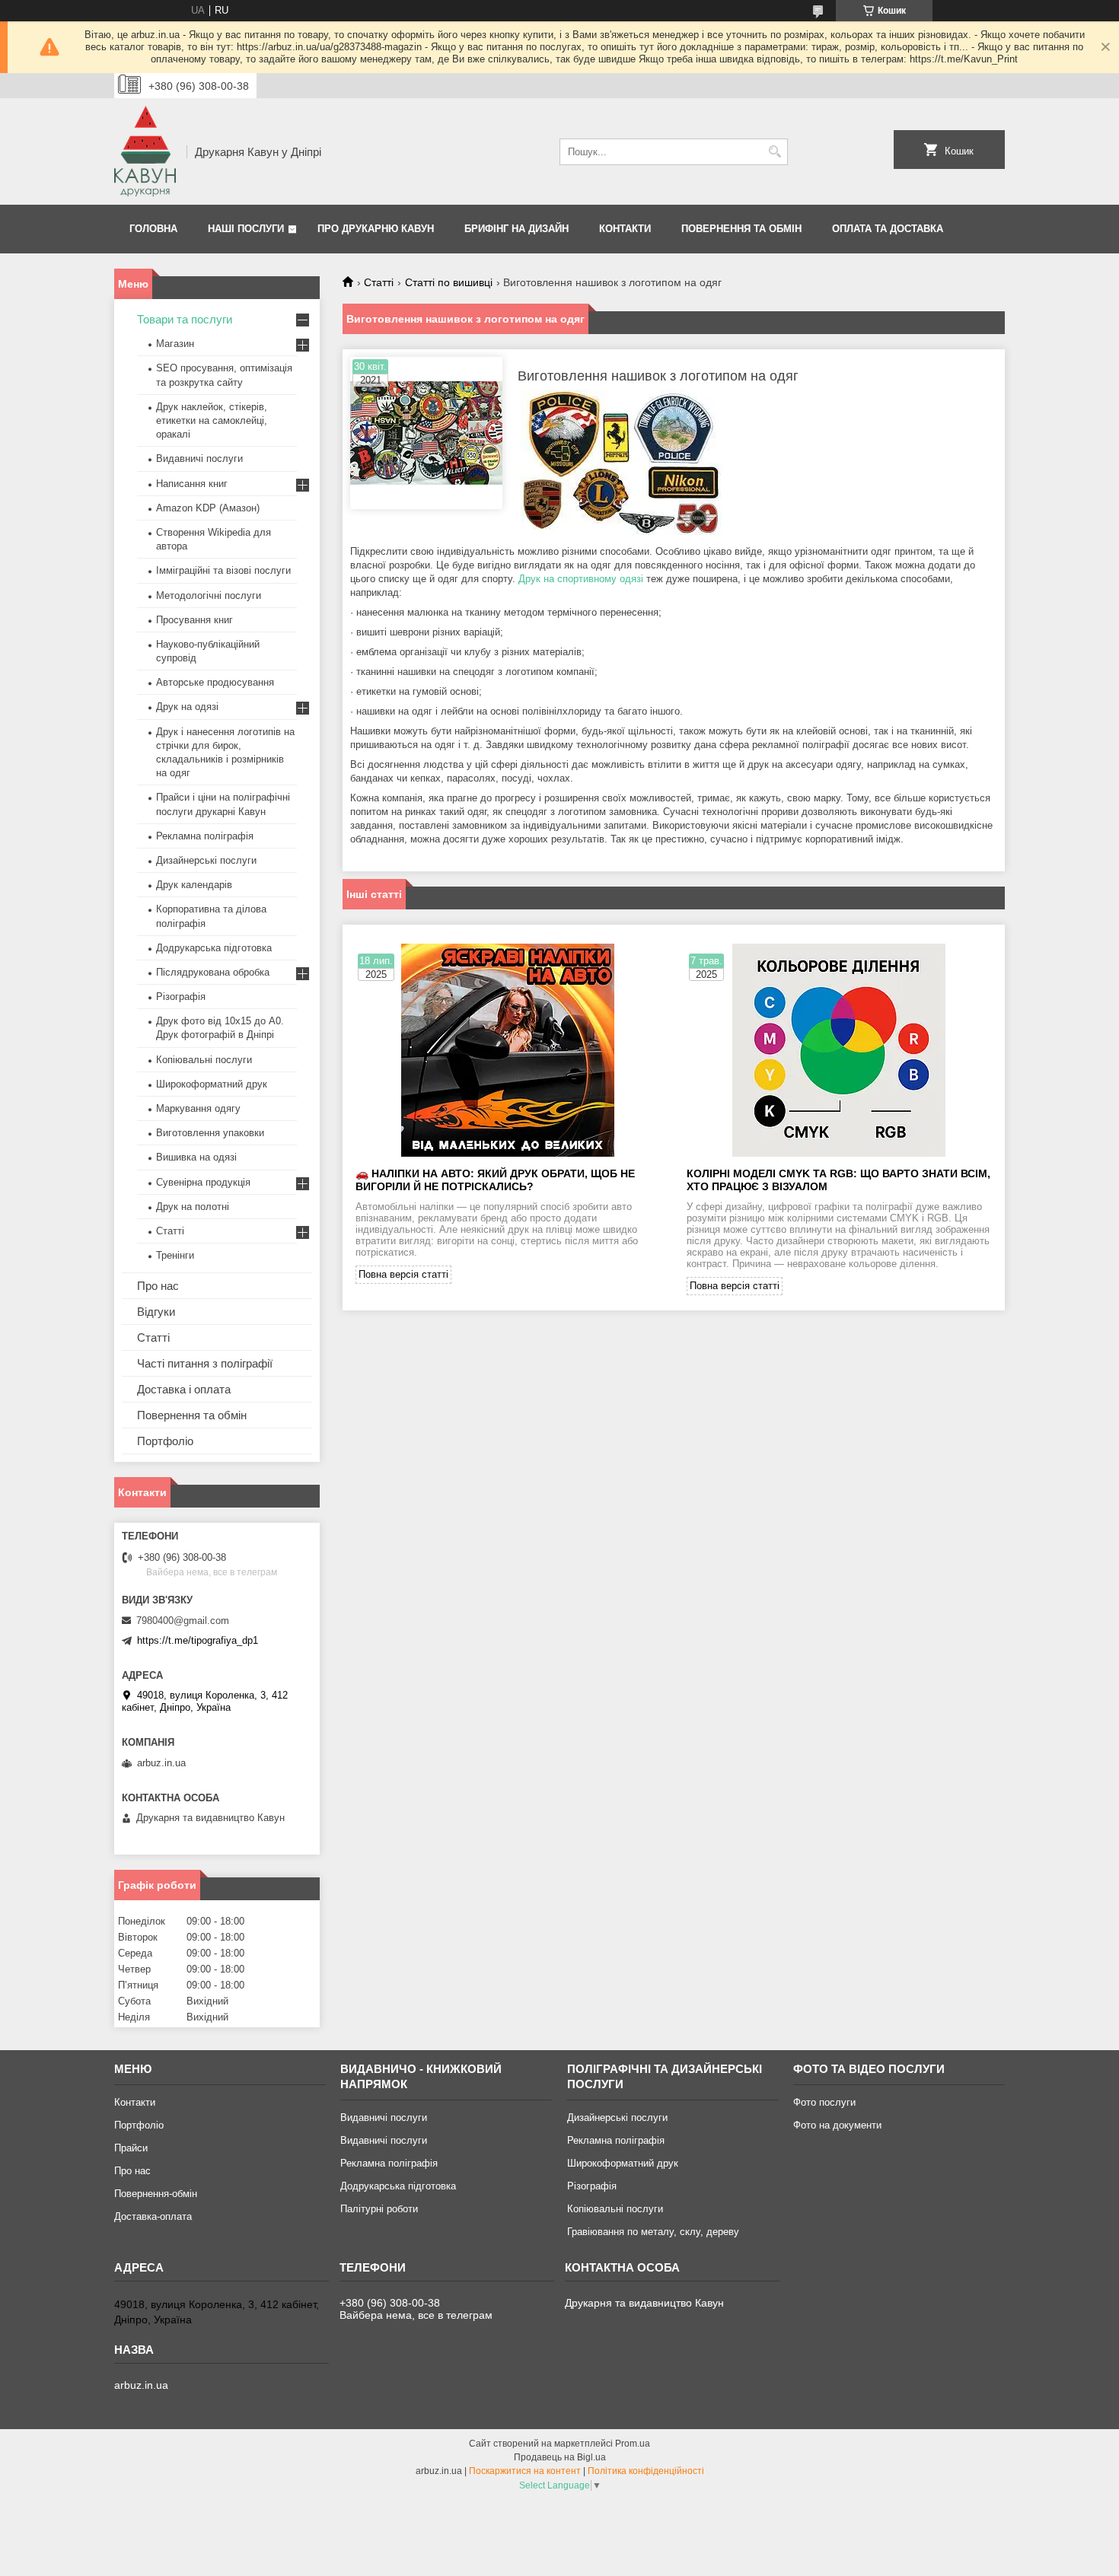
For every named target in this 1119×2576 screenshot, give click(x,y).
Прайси (131, 2148)
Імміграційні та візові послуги (223, 570)
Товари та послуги (185, 319)
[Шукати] (775, 152)
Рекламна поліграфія (205, 836)
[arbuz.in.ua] (145, 151)
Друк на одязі (187, 707)
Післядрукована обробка (213, 972)
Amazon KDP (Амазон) (208, 508)
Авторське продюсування (215, 682)
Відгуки (156, 1312)
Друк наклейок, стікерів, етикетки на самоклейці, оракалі (212, 420)
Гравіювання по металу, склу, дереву (653, 2232)
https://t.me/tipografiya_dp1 (198, 1640)
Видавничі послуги (199, 459)
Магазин (175, 344)
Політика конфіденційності (646, 2471)
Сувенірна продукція (203, 1182)
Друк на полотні (193, 1207)
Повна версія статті (403, 1274)
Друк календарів (194, 885)
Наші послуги (246, 229)
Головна (153, 229)
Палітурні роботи (379, 2209)
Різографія (181, 997)
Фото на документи (837, 2125)
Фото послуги (824, 2102)
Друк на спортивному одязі (581, 579)
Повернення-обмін (156, 2194)
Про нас (158, 1286)
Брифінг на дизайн (516, 229)
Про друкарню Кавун (376, 229)
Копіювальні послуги (204, 1060)
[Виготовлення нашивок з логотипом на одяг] (426, 433)
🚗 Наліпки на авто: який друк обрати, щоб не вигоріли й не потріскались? (495, 1180)
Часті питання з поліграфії (205, 1363)
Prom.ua (633, 2444)
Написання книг (192, 484)
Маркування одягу (198, 1108)
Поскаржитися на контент (525, 2471)
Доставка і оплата (184, 1389)
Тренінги (175, 1255)
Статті (379, 282)
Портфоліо (165, 1441)
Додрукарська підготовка (214, 948)
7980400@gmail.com (183, 1621)
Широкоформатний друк (212, 1084)
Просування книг (194, 620)
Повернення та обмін (741, 229)
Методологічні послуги (209, 595)
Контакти (625, 229)
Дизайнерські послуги (206, 860)
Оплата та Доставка (888, 229)
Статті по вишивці (449, 282)
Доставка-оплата (153, 2216)
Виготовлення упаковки (210, 1133)
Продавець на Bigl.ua (560, 2457)
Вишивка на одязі (196, 1157)
